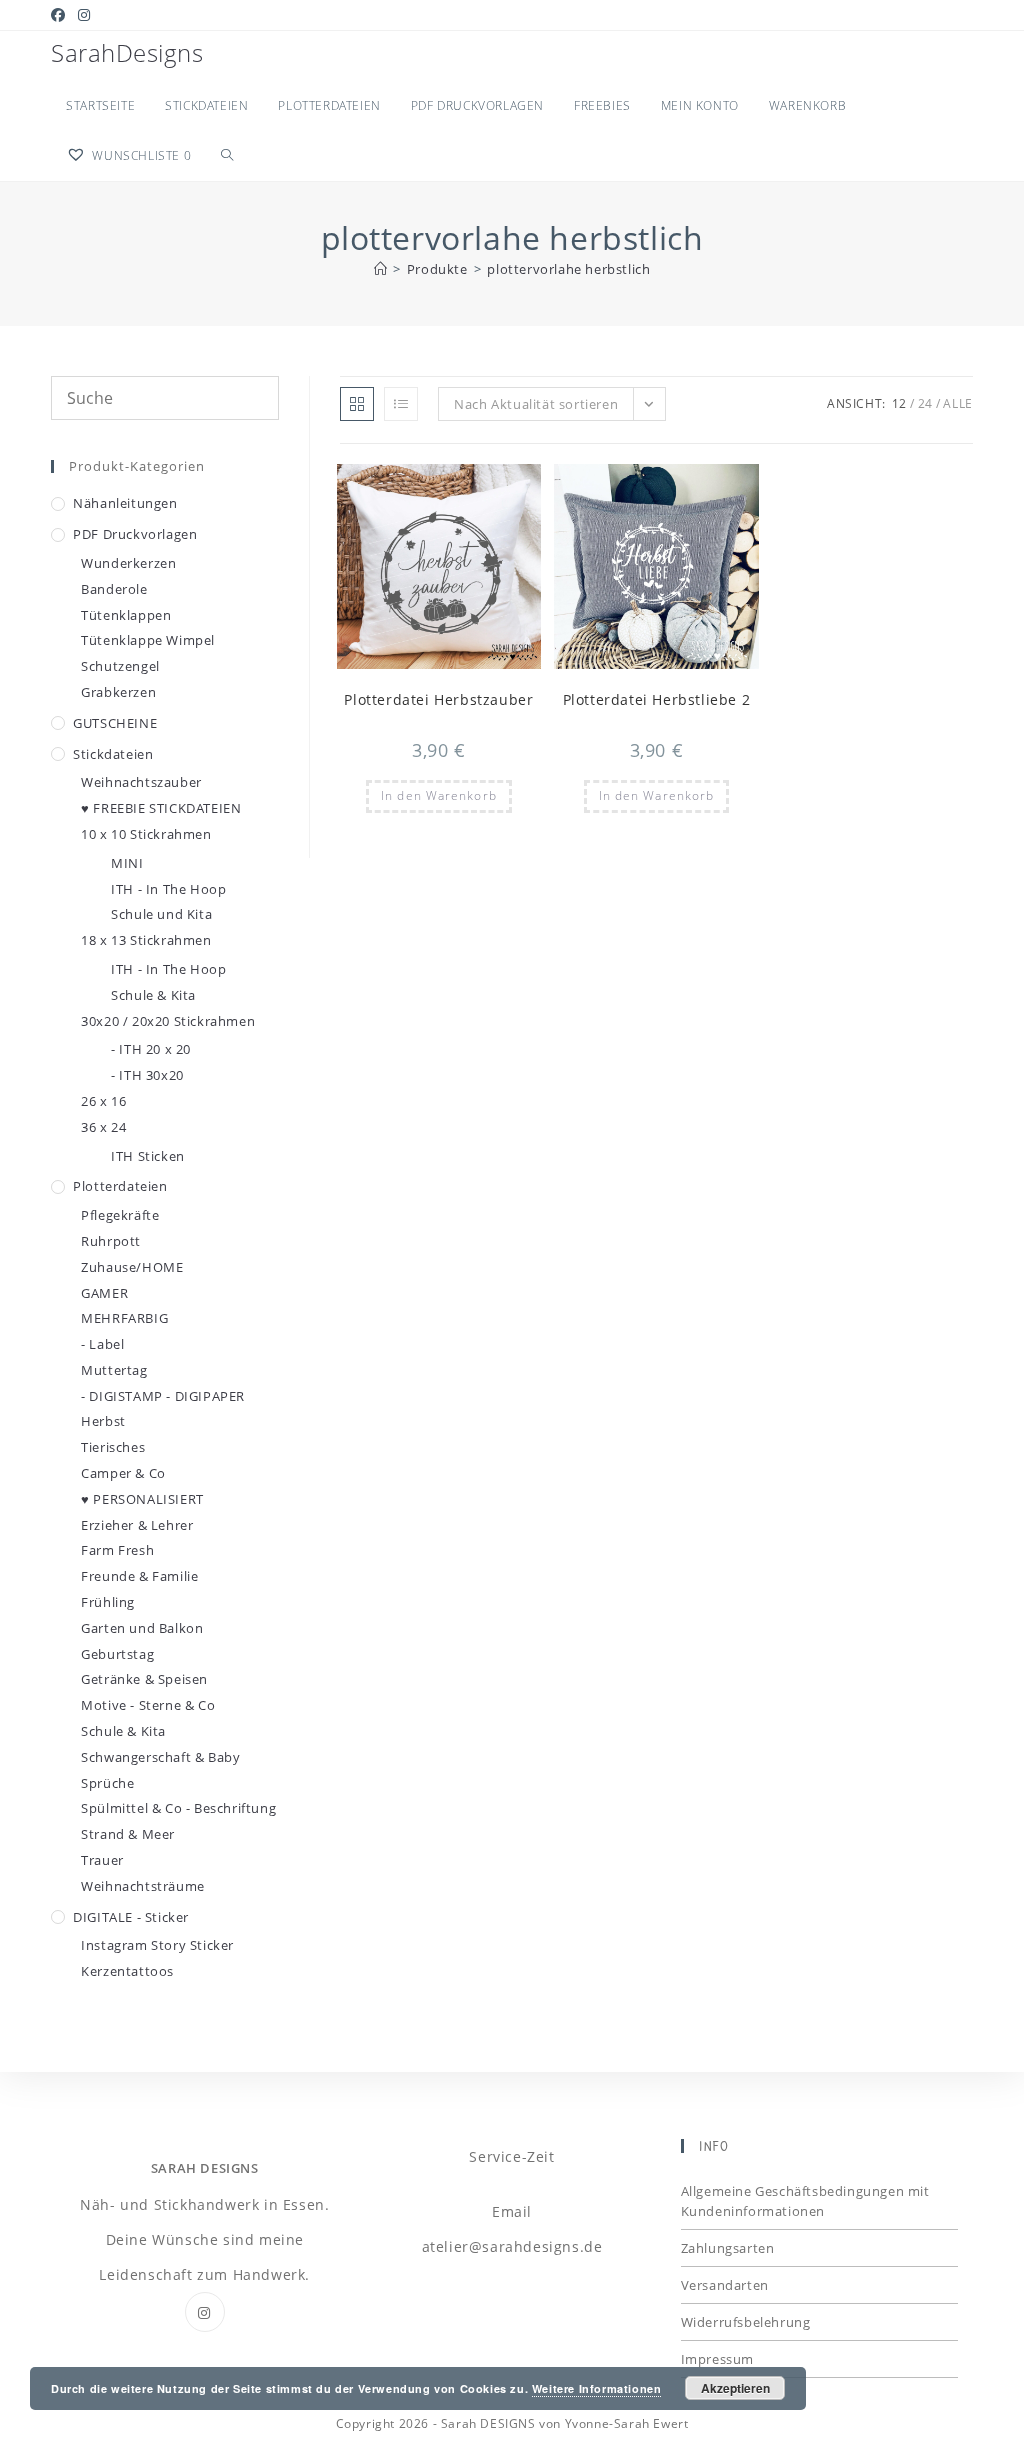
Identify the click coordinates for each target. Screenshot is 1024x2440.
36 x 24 (103, 1127)
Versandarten (725, 2285)
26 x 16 (103, 1101)
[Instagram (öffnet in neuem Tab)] (84, 15)
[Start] (381, 269)
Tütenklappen (126, 615)
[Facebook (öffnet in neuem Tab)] (61, 15)
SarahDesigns (127, 52)
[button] (478, 488)
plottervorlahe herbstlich (568, 269)
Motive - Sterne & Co (148, 1705)
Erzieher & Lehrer (137, 1525)
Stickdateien (113, 754)
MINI (127, 863)
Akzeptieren (735, 2388)
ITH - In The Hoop (168, 889)
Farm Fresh (117, 1550)
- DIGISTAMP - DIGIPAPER (163, 1396)
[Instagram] (205, 2312)
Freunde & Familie (139, 1576)
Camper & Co (123, 1473)
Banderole (114, 589)
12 (899, 403)
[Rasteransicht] (357, 404)
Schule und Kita (161, 914)
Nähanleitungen (125, 503)
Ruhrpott (111, 1241)
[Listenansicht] (401, 404)
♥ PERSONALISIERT (142, 1499)
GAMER (104, 1293)
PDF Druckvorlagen (135, 534)
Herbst (103, 1421)
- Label (102, 1344)
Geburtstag (117, 1654)
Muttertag (114, 1370)
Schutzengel (120, 666)
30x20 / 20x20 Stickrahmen (168, 1021)
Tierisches (113, 1447)
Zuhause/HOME (132, 1267)
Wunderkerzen (128, 563)
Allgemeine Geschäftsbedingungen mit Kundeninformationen (805, 2201)
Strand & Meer (128, 1834)
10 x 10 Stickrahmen (146, 834)
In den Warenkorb (439, 795)
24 (925, 403)
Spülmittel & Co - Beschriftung (178, 1808)
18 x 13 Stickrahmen (146, 940)
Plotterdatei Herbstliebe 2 (657, 699)
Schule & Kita (153, 995)
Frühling (108, 1602)
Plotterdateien (120, 1186)
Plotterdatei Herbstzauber (438, 699)
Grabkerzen (118, 692)
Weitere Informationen (597, 2388)
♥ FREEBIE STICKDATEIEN (161, 808)
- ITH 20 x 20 (151, 1049)
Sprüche (107, 1783)
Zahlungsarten (728, 2248)
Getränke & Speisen (144, 1679)
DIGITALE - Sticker (131, 1917)
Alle (957, 403)
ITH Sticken (148, 1156)
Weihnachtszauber (141, 782)
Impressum (717, 2359)
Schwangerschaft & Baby (160, 1757)
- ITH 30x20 (147, 1075)
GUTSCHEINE (115, 723)
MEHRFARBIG (124, 1318)
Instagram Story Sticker (157, 1945)
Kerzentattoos (127, 1971)
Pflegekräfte (120, 1215)
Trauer (102, 1860)
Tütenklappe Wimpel (148, 640)
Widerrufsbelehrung (746, 2322)
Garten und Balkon (142, 1628)
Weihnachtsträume (143, 1886)
